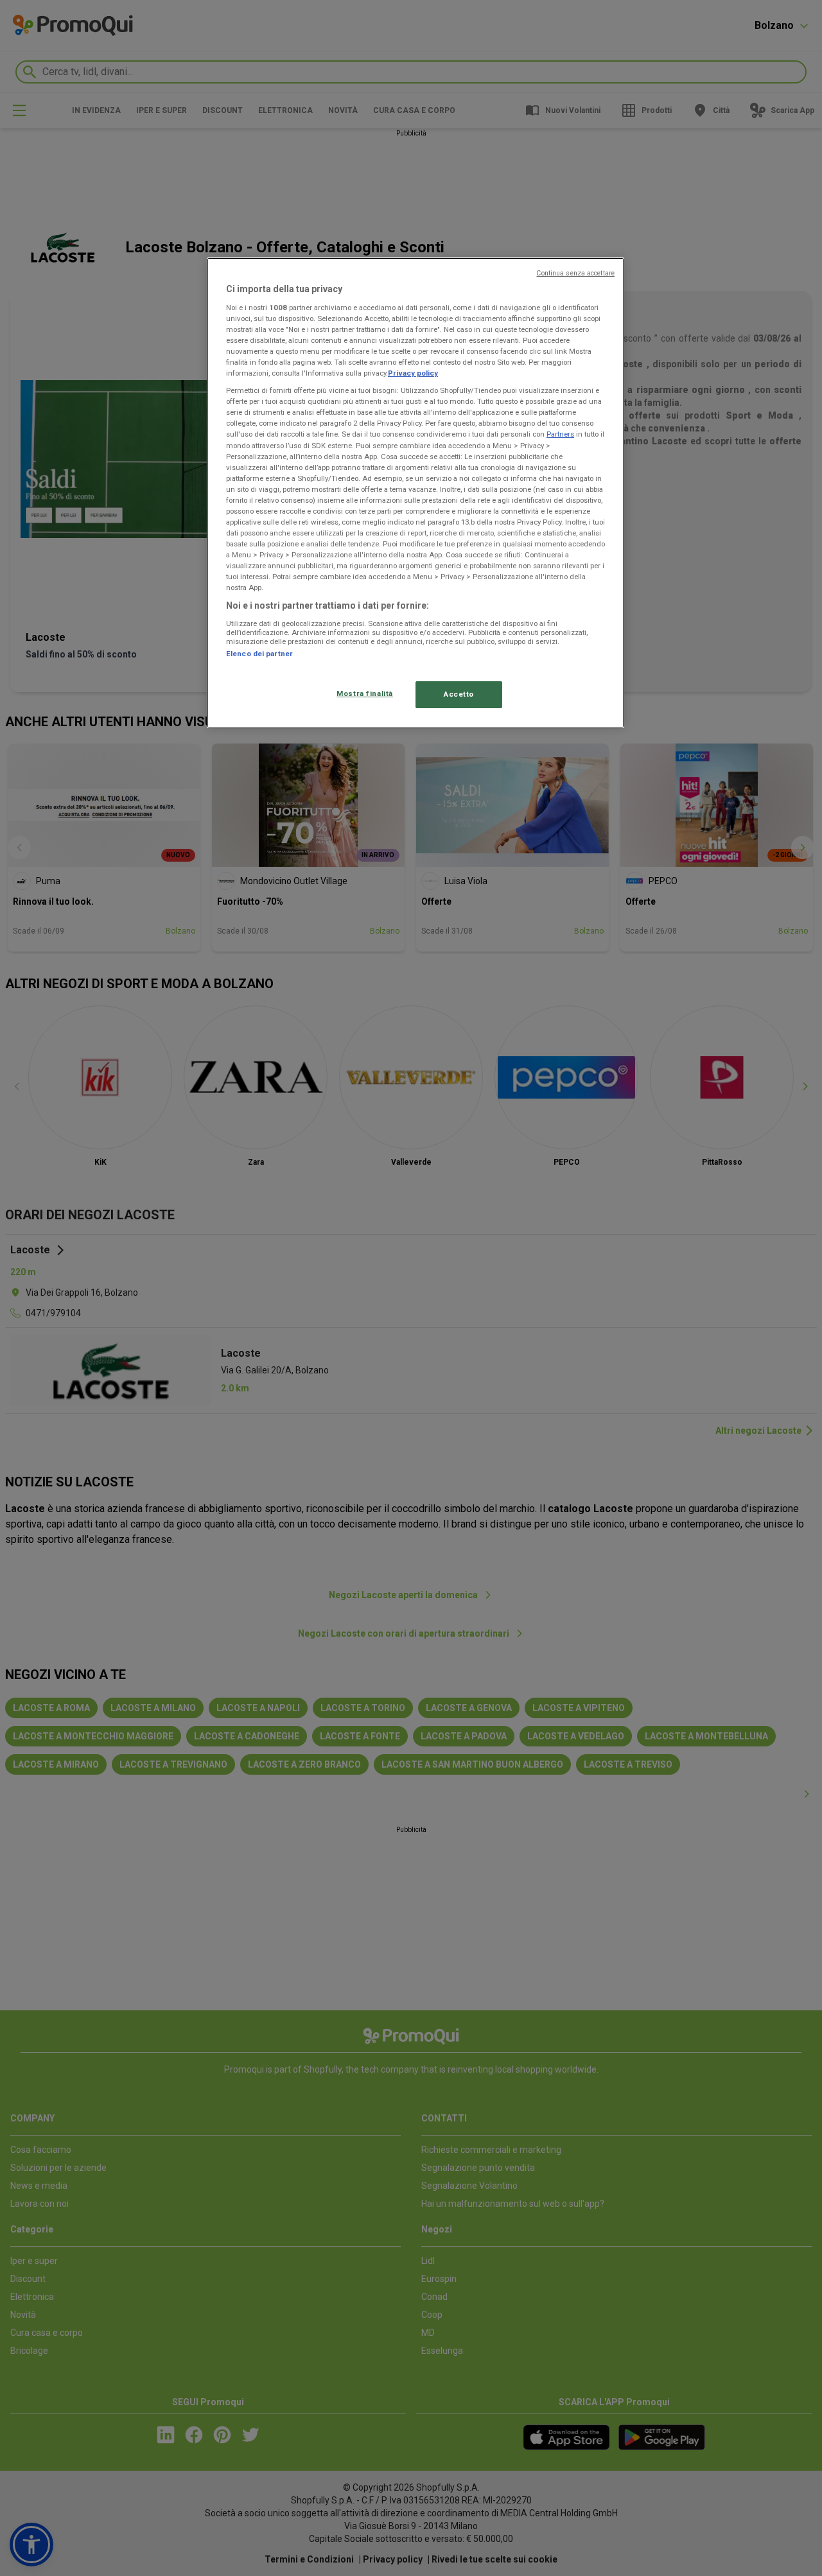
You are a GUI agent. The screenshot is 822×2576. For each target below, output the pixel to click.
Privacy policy (413, 373)
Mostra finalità (365, 693)
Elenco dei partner (259, 654)
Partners (560, 434)
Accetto (459, 694)
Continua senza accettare (575, 273)
